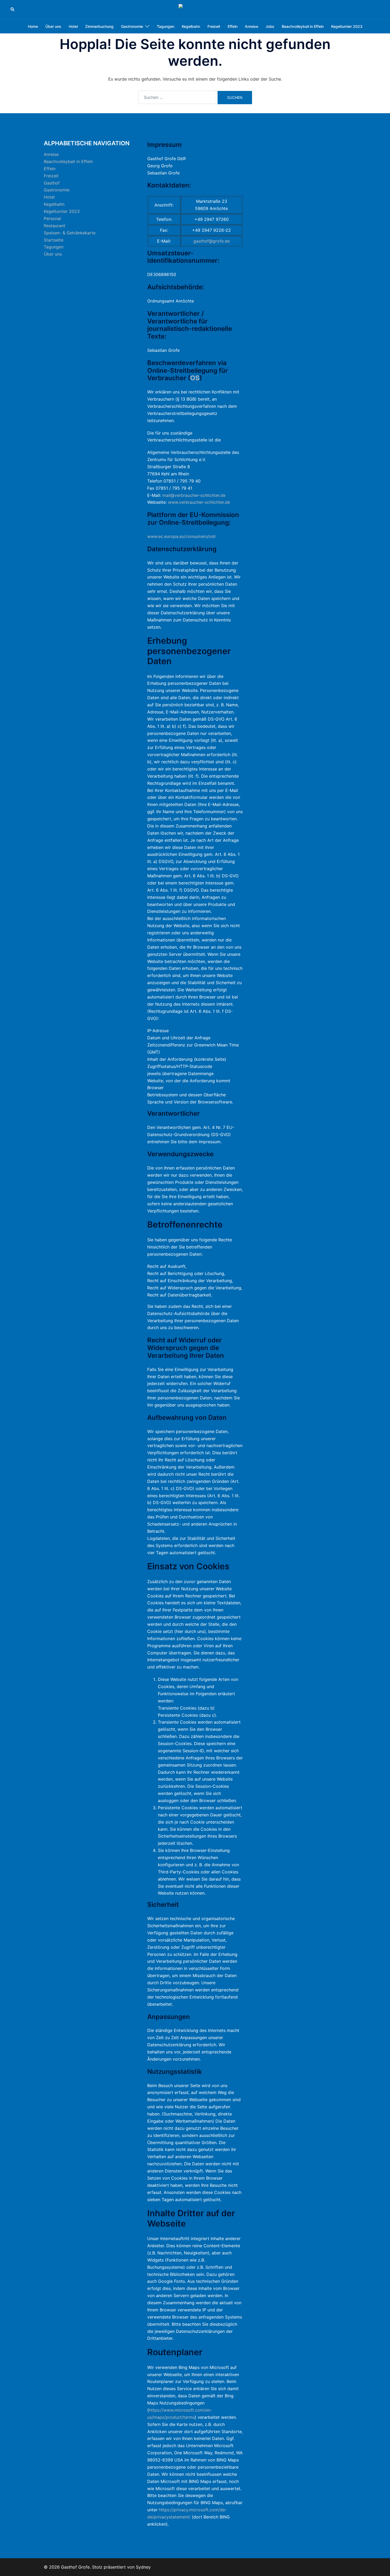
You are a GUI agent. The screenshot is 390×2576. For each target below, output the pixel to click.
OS (195, 378)
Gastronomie (132, 26)
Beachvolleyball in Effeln (303, 26)
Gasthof (52, 183)
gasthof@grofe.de (212, 241)
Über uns (53, 26)
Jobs (270, 26)
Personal (52, 218)
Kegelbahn (191, 26)
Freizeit (214, 26)
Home (33, 26)
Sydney (143, 2567)
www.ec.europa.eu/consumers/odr (182, 536)
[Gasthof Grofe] (195, 9)
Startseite (54, 240)
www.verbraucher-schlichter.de (199, 502)
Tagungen (166, 26)
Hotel (73, 26)
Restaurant (55, 226)
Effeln (233, 26)
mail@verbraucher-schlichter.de (194, 495)
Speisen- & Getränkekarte (70, 233)
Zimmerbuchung (99, 26)
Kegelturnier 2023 (347, 26)
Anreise (252, 26)
